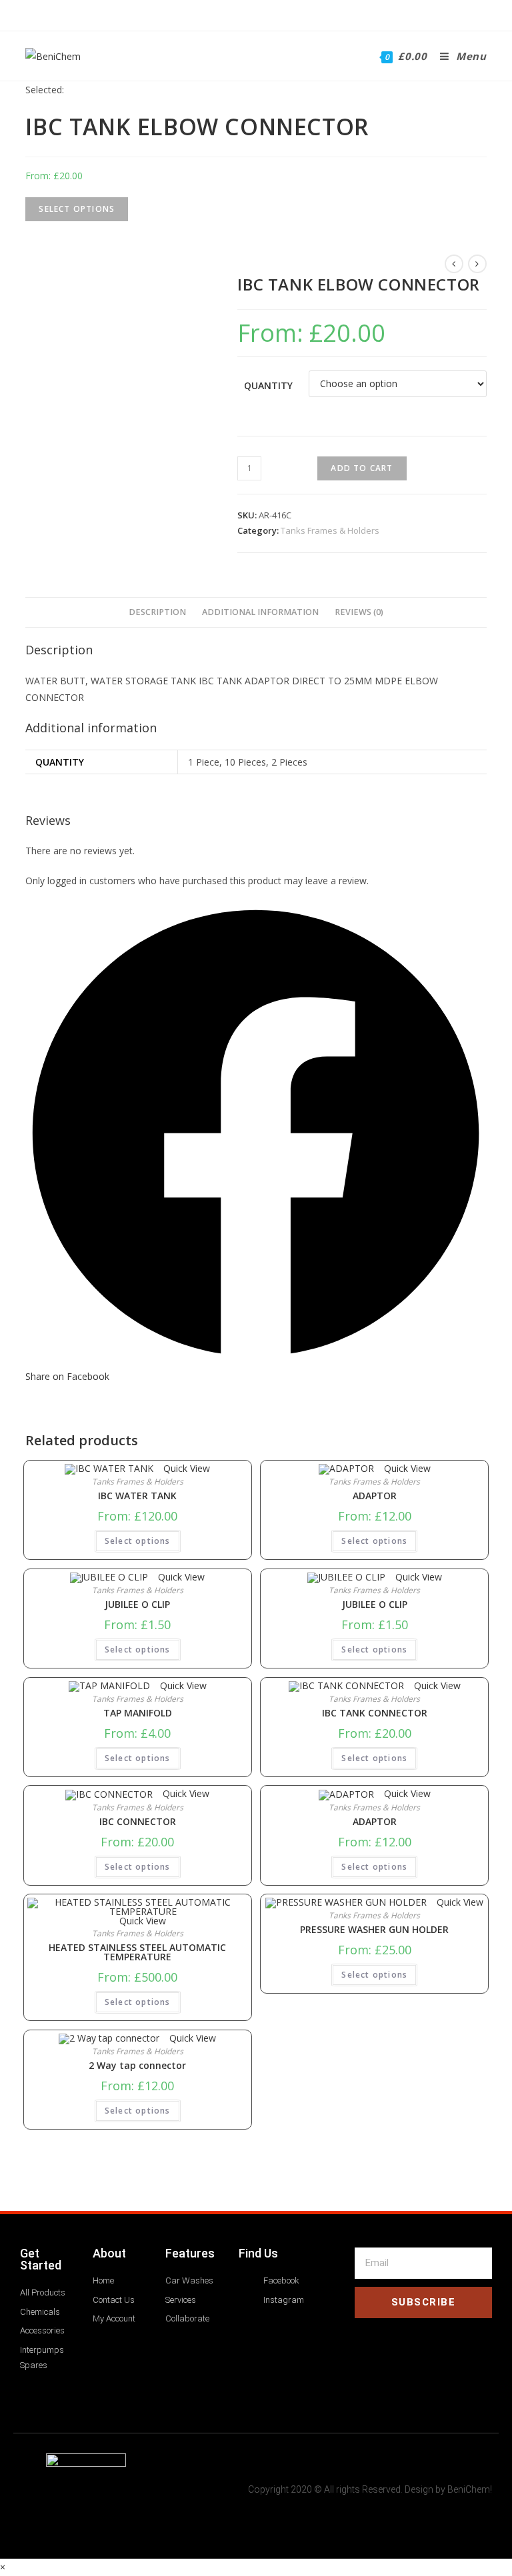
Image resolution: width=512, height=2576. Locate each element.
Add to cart (362, 468)
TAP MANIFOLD (138, 1713)
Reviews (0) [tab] (359, 612)
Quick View (185, 1468)
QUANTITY (268, 385)
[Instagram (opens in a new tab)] (263, 14)
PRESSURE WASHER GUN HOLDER (374, 1930)
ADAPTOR (375, 1496)
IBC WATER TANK (137, 1496)
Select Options (77, 209)
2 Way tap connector (137, 2066)
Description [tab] (157, 612)
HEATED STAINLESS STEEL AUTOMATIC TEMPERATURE (137, 1952)
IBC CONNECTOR (138, 1822)
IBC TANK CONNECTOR (375, 1713)
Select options (138, 1541)
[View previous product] (454, 264)
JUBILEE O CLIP (137, 1605)
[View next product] (477, 264)
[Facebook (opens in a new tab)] (247, 14)
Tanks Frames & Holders (330, 530)
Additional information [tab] (260, 612)
